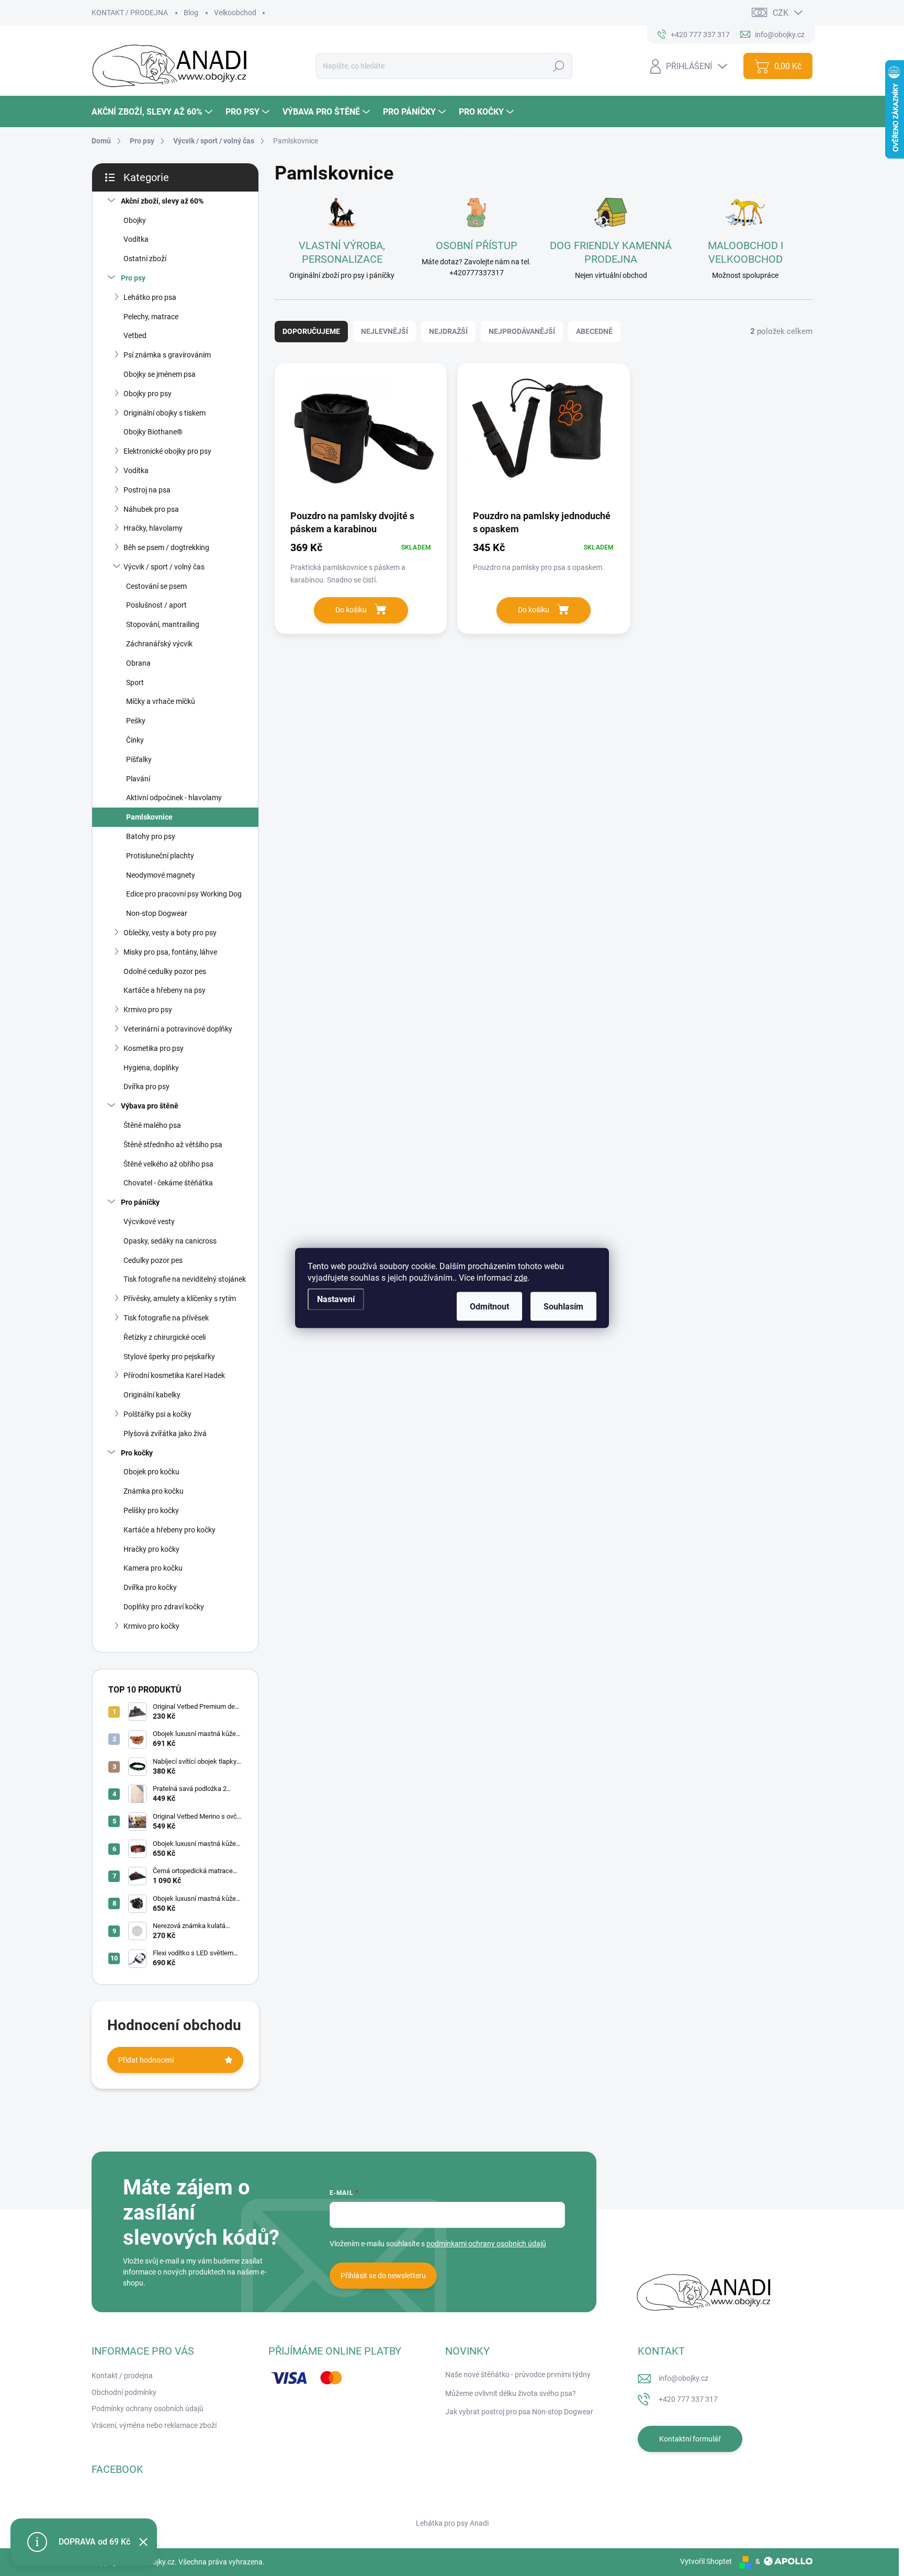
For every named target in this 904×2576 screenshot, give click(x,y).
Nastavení (336, 1299)
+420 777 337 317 (688, 2399)
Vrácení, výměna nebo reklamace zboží (154, 2425)
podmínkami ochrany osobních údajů (486, 2244)
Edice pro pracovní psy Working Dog (184, 894)
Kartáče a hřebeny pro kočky (169, 1530)
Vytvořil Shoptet (706, 2561)
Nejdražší (448, 331)
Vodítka (136, 239)
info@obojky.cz (683, 2378)
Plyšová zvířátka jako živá (165, 1433)
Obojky (135, 220)
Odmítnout (489, 1307)
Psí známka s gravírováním (167, 355)
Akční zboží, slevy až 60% (162, 201)
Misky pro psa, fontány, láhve (170, 952)
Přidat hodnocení (146, 2060)
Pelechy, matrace (151, 317)
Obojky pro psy (148, 394)
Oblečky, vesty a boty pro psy (170, 933)
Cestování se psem (156, 586)
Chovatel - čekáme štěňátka (168, 1183)
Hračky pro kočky (151, 1549)
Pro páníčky (140, 1202)
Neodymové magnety (161, 875)
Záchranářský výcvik (159, 644)
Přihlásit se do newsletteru (383, 2276)
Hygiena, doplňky (151, 1068)
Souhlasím (563, 1307)
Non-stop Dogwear (157, 913)
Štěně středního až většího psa (173, 1145)
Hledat (558, 66)
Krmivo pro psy (148, 1010)
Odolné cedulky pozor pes (165, 971)
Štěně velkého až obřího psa (168, 1164)
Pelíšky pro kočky (151, 1510)
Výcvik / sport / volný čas (164, 567)
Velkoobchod (235, 13)
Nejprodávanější (522, 331)
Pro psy (133, 278)
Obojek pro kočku (151, 1472)
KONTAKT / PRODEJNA (130, 13)
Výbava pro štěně (150, 1106)
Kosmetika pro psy (154, 1048)
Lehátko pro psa (150, 297)
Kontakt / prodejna (122, 2376)
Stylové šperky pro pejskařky (169, 1357)
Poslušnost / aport (156, 605)
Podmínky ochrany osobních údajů (148, 2409)
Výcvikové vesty (149, 1222)
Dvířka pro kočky (150, 1587)
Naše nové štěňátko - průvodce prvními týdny (518, 2375)
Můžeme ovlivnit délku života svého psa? (511, 2393)
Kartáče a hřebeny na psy (165, 990)
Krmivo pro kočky (151, 1626)
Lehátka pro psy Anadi (452, 2523)
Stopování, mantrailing (163, 624)
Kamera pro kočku (153, 1568)
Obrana (138, 663)
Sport (135, 682)
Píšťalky (139, 759)
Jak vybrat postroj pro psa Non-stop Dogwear (519, 2412)
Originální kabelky (152, 1395)
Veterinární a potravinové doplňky (178, 1029)
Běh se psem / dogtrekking (166, 547)
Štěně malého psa (152, 1125)
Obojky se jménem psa (160, 374)
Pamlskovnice (149, 817)
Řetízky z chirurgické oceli (165, 1337)
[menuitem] (153, 112)
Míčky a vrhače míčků (161, 701)
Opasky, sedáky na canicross (170, 1241)
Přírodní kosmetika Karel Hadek (174, 1375)
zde (521, 1278)
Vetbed (135, 335)
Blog (191, 13)
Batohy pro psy (151, 836)
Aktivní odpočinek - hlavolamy (174, 798)
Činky (135, 740)
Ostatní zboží (145, 259)
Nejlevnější (385, 331)
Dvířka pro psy (146, 1087)
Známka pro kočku (154, 1491)
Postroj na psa (147, 490)
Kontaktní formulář (690, 2439)
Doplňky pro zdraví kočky (164, 1607)
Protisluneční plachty (160, 856)
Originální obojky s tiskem (165, 413)
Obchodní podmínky (124, 2392)
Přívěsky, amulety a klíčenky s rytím (180, 1298)
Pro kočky (137, 1453)
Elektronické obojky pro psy (167, 451)
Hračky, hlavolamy (153, 528)
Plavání (138, 779)
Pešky (136, 721)
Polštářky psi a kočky (157, 1414)
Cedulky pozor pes (153, 1260)
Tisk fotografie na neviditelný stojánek (185, 1279)
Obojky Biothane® (153, 432)
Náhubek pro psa (151, 509)
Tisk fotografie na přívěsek (166, 1318)
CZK (781, 13)
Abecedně (594, 331)
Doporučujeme (311, 331)
